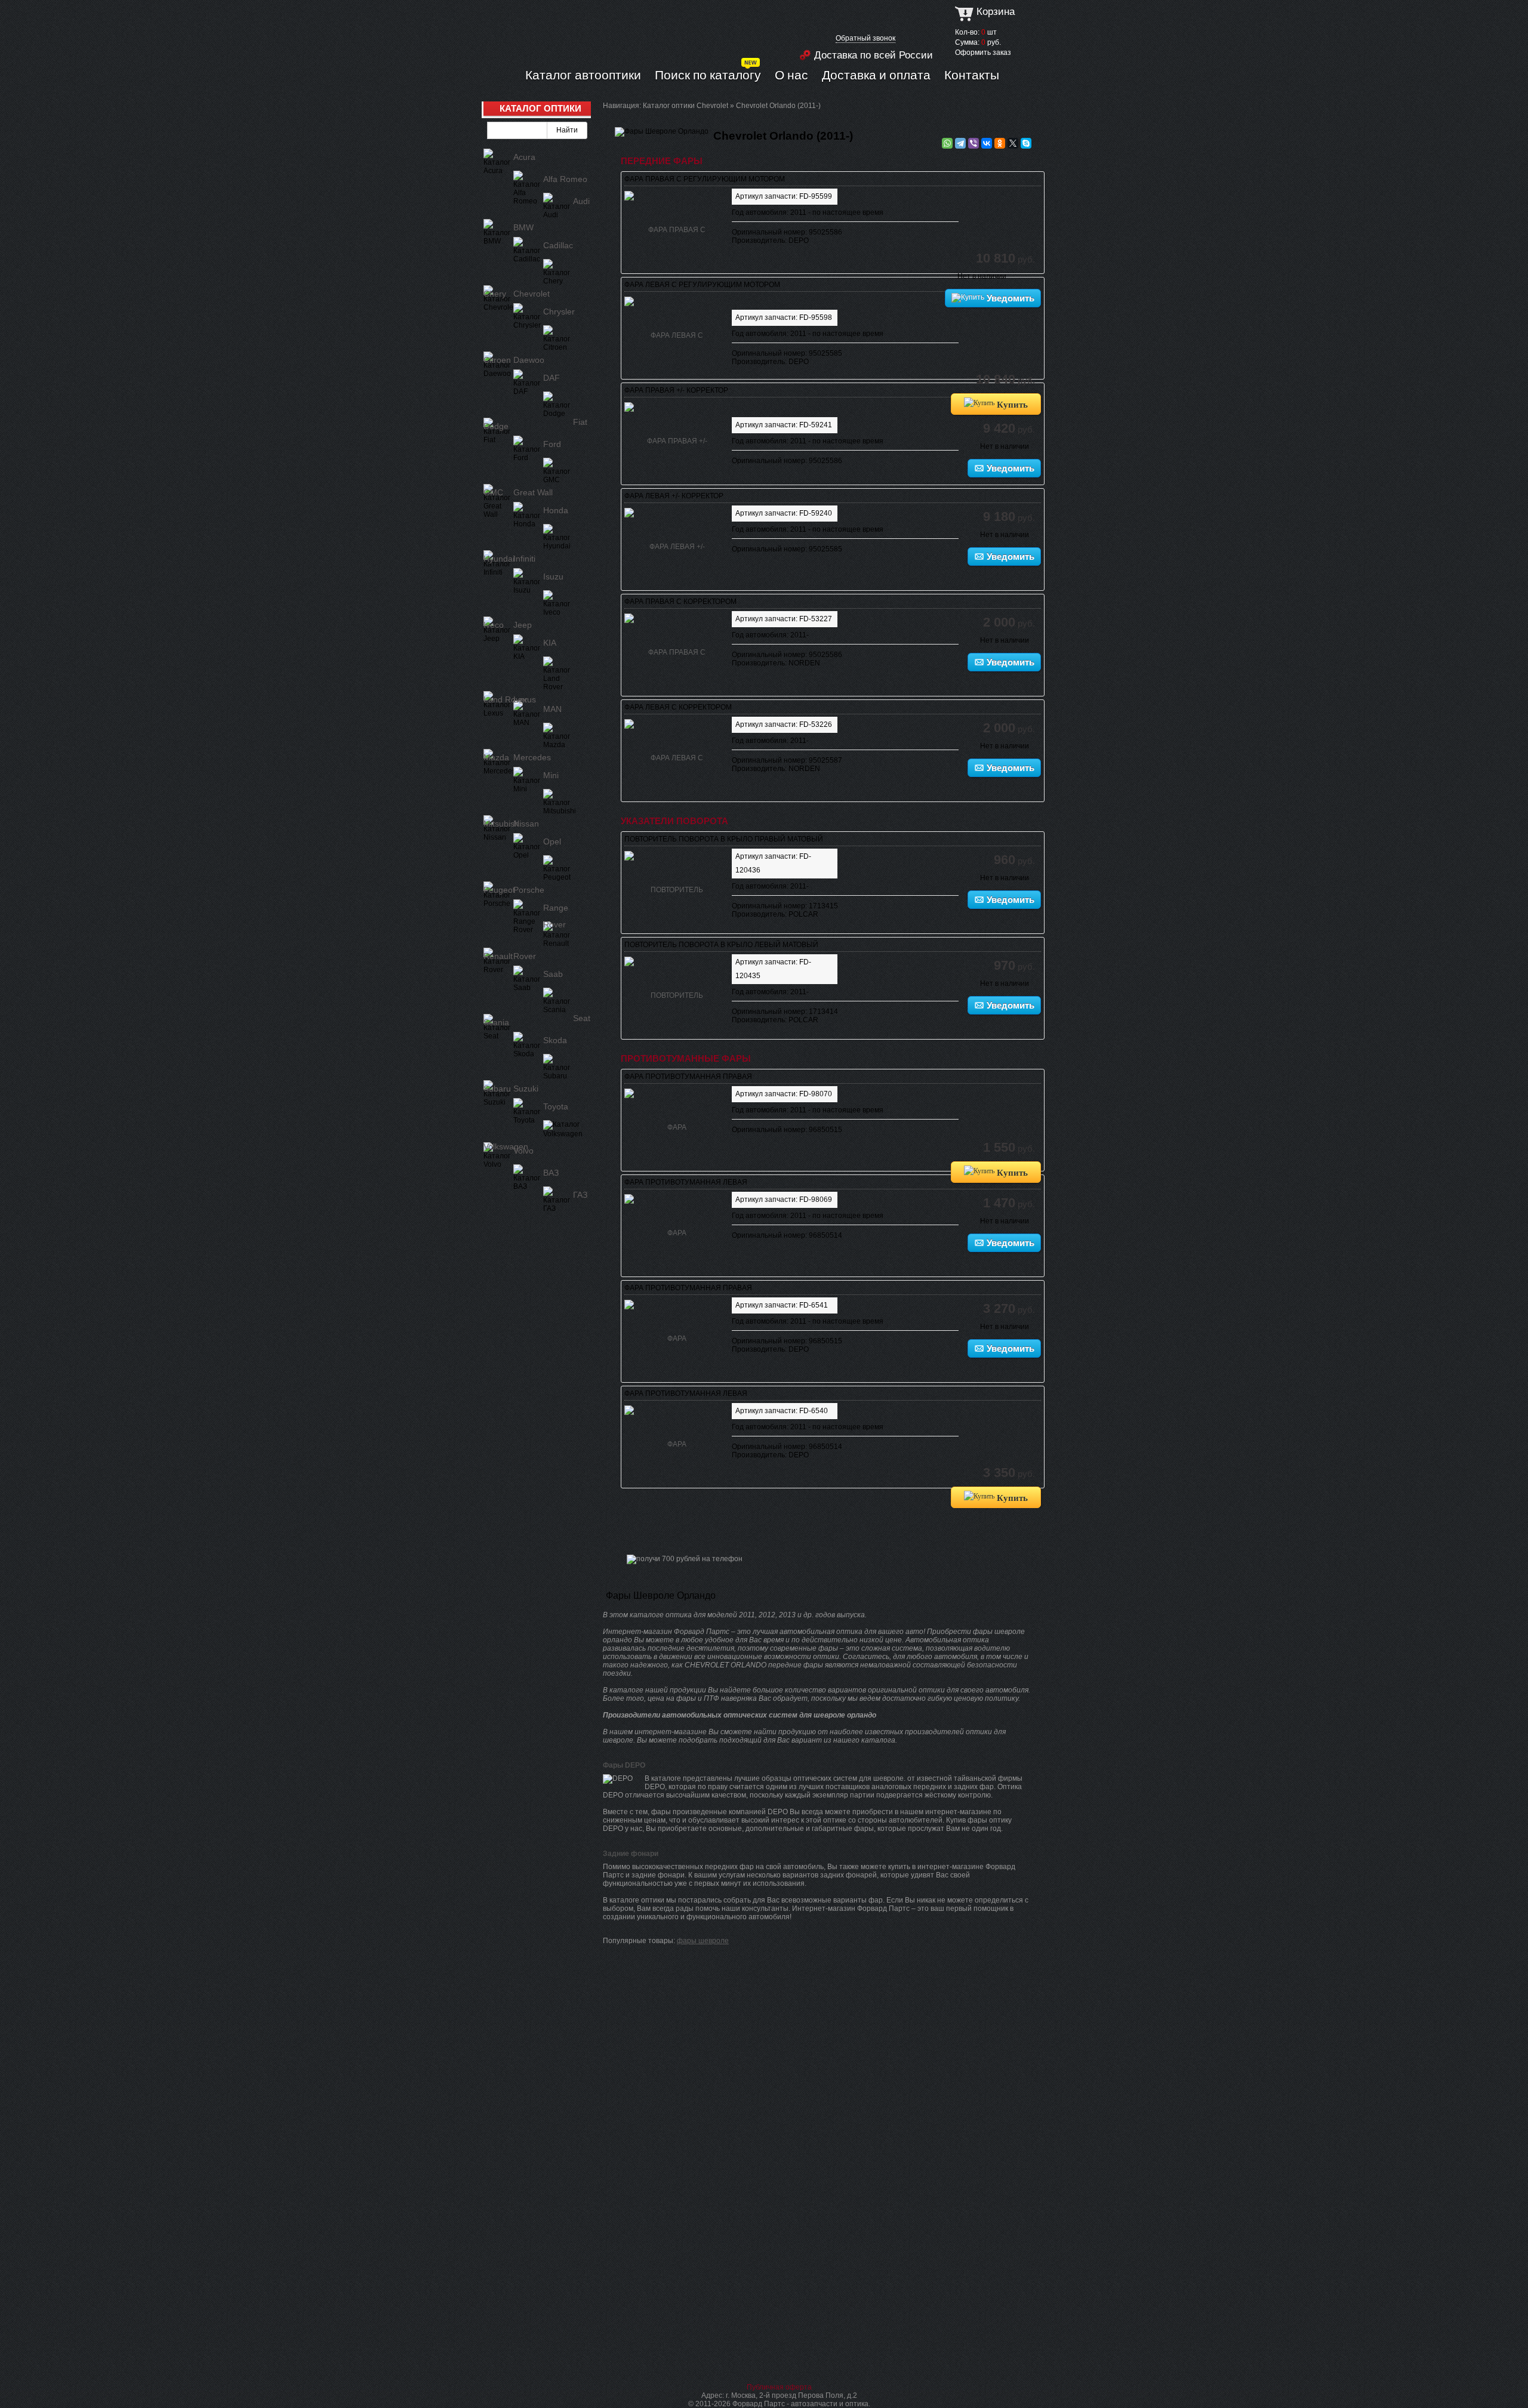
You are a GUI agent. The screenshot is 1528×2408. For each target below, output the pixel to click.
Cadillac (558, 245)
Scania (496, 1022)
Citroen (497, 360)
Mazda (496, 757)
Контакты (972, 75)
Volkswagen (506, 1146)
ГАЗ (580, 1195)
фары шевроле (703, 1941)
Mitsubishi (502, 824)
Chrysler (559, 312)
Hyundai (499, 559)
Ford (552, 444)
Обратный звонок (865, 38)
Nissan (526, 824)
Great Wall (533, 492)
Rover (525, 956)
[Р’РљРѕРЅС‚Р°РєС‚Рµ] (987, 143)
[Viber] (974, 143)
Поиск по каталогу (708, 75)
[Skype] (1026, 143)
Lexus (525, 699)
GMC (493, 492)
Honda (556, 510)
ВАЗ (551, 1173)
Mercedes (532, 757)
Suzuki (526, 1089)
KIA (550, 643)
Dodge (496, 426)
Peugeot (499, 890)
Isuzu (553, 576)
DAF (552, 378)
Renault (498, 956)
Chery (495, 294)
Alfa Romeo (565, 179)
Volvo (523, 1151)
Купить (1011, 404)
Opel (552, 841)
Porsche (529, 890)
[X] (1013, 143)
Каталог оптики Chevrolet (686, 106)
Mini (551, 775)
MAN (552, 709)
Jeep (523, 625)
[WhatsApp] (947, 143)
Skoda (555, 1040)
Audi (581, 201)
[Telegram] (960, 143)
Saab (553, 974)
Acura (524, 157)
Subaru (497, 1089)
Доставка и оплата (876, 75)
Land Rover (506, 699)
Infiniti (524, 559)
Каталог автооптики (583, 75)
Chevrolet (532, 294)
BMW (523, 227)
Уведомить (1009, 298)
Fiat (580, 422)
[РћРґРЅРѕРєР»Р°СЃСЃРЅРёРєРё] (1000, 143)
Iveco (494, 625)
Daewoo (529, 360)
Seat (582, 1018)
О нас (791, 75)
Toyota (556, 1106)
